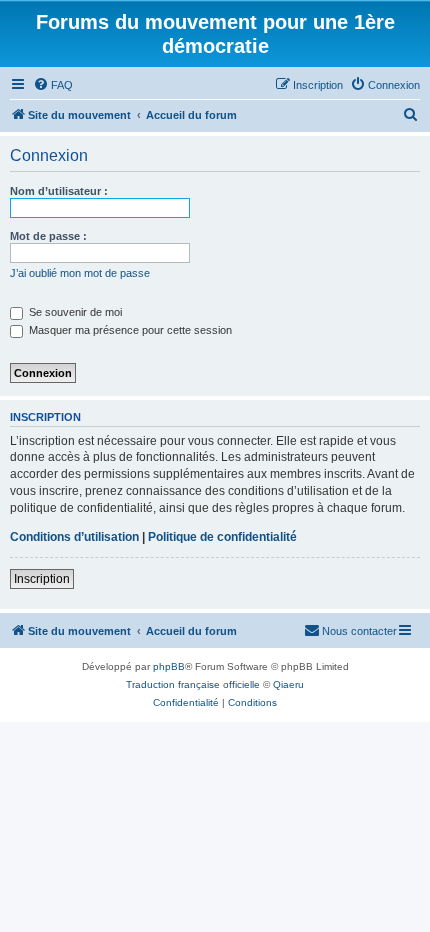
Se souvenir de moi (74, 312)
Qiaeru (288, 684)
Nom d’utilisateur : (59, 191)
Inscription (42, 579)
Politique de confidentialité (222, 537)
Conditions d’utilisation (74, 537)
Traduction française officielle (193, 684)
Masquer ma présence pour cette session (129, 330)
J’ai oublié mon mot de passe (80, 273)
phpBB (169, 666)
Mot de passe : (48, 236)
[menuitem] (53, 85)
